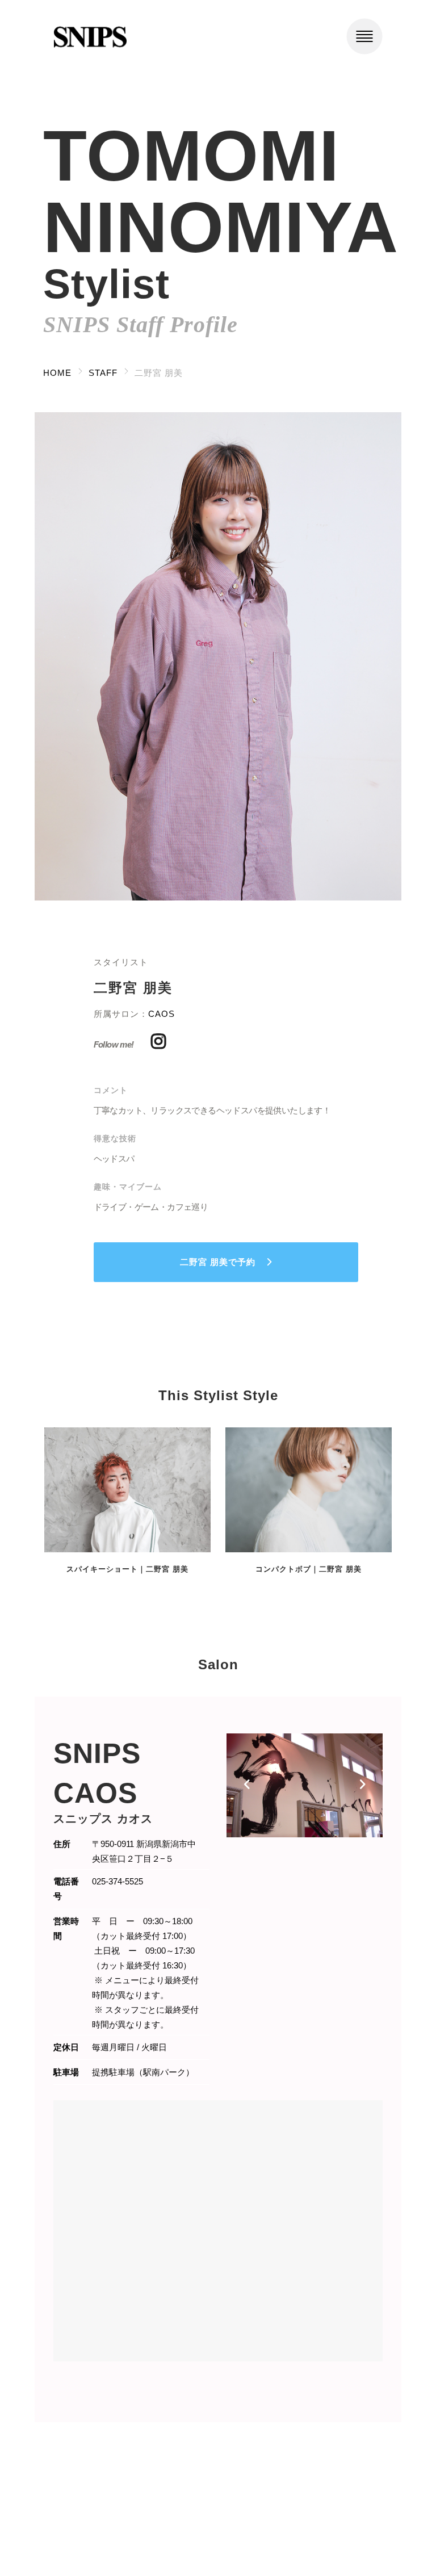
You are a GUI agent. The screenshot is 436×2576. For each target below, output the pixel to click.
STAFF (103, 373)
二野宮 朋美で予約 (218, 1262)
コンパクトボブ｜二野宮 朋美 (309, 1569)
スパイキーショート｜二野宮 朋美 (127, 1569)
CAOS (162, 1014)
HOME (57, 373)
